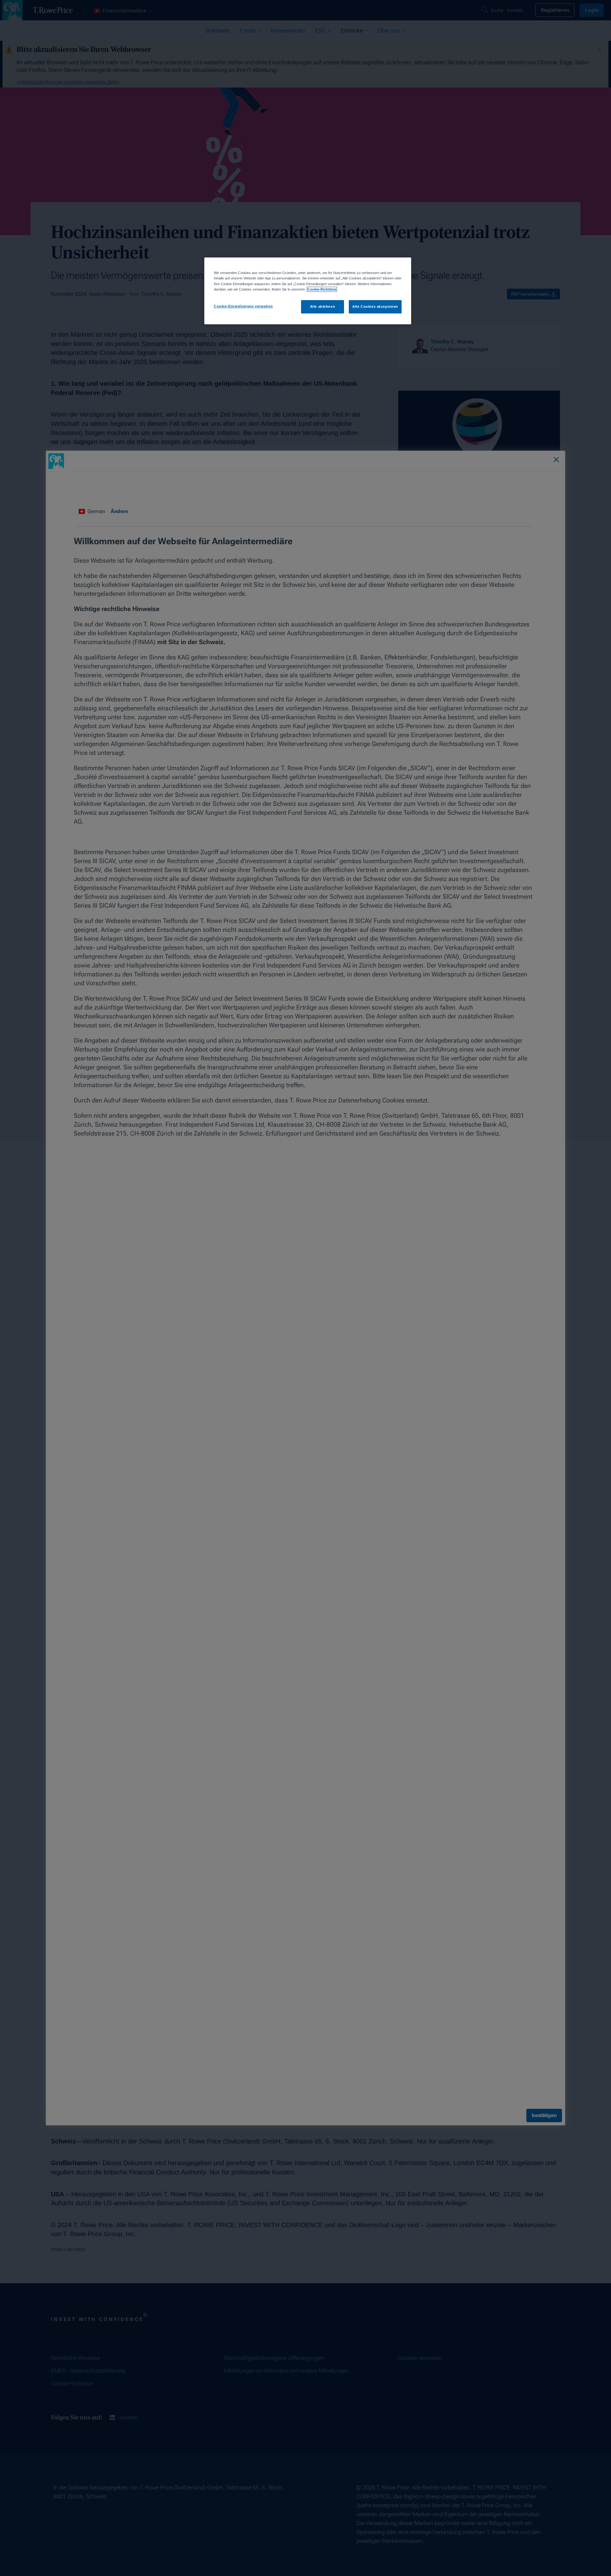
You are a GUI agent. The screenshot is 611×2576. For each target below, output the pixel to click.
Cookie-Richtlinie (322, 289)
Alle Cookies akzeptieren (375, 306)
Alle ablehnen (323, 306)
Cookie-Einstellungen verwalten (243, 306)
